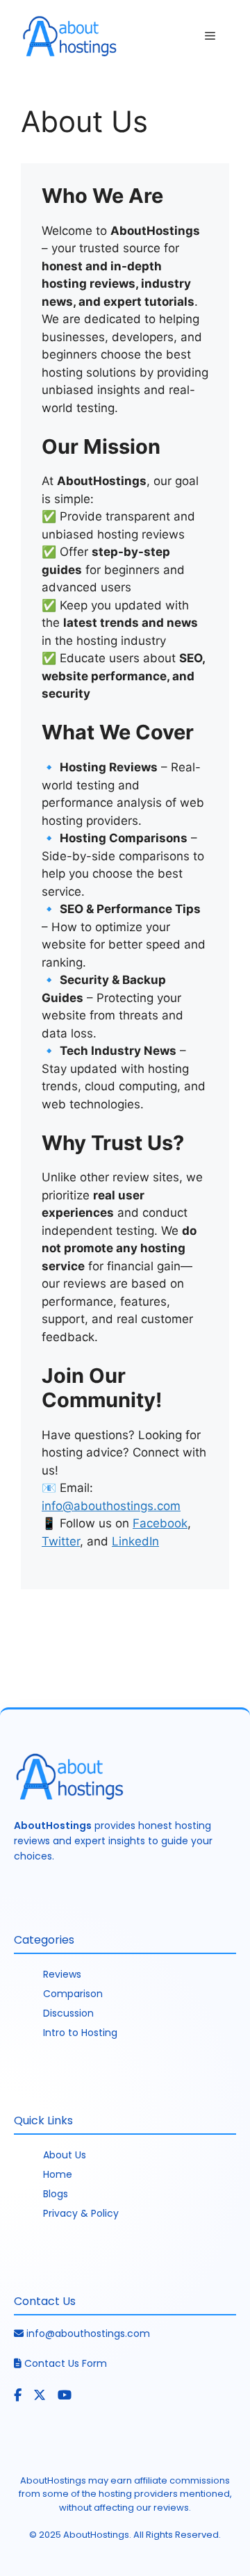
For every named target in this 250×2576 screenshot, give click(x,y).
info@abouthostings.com (88, 2333)
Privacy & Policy (81, 2213)
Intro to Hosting (80, 2033)
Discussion (68, 2013)
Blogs (56, 2194)
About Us (65, 2155)
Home (58, 2174)
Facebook (160, 1523)
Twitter (61, 1541)
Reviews (62, 1974)
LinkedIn (135, 1541)
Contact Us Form (66, 2363)
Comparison (73, 1994)
